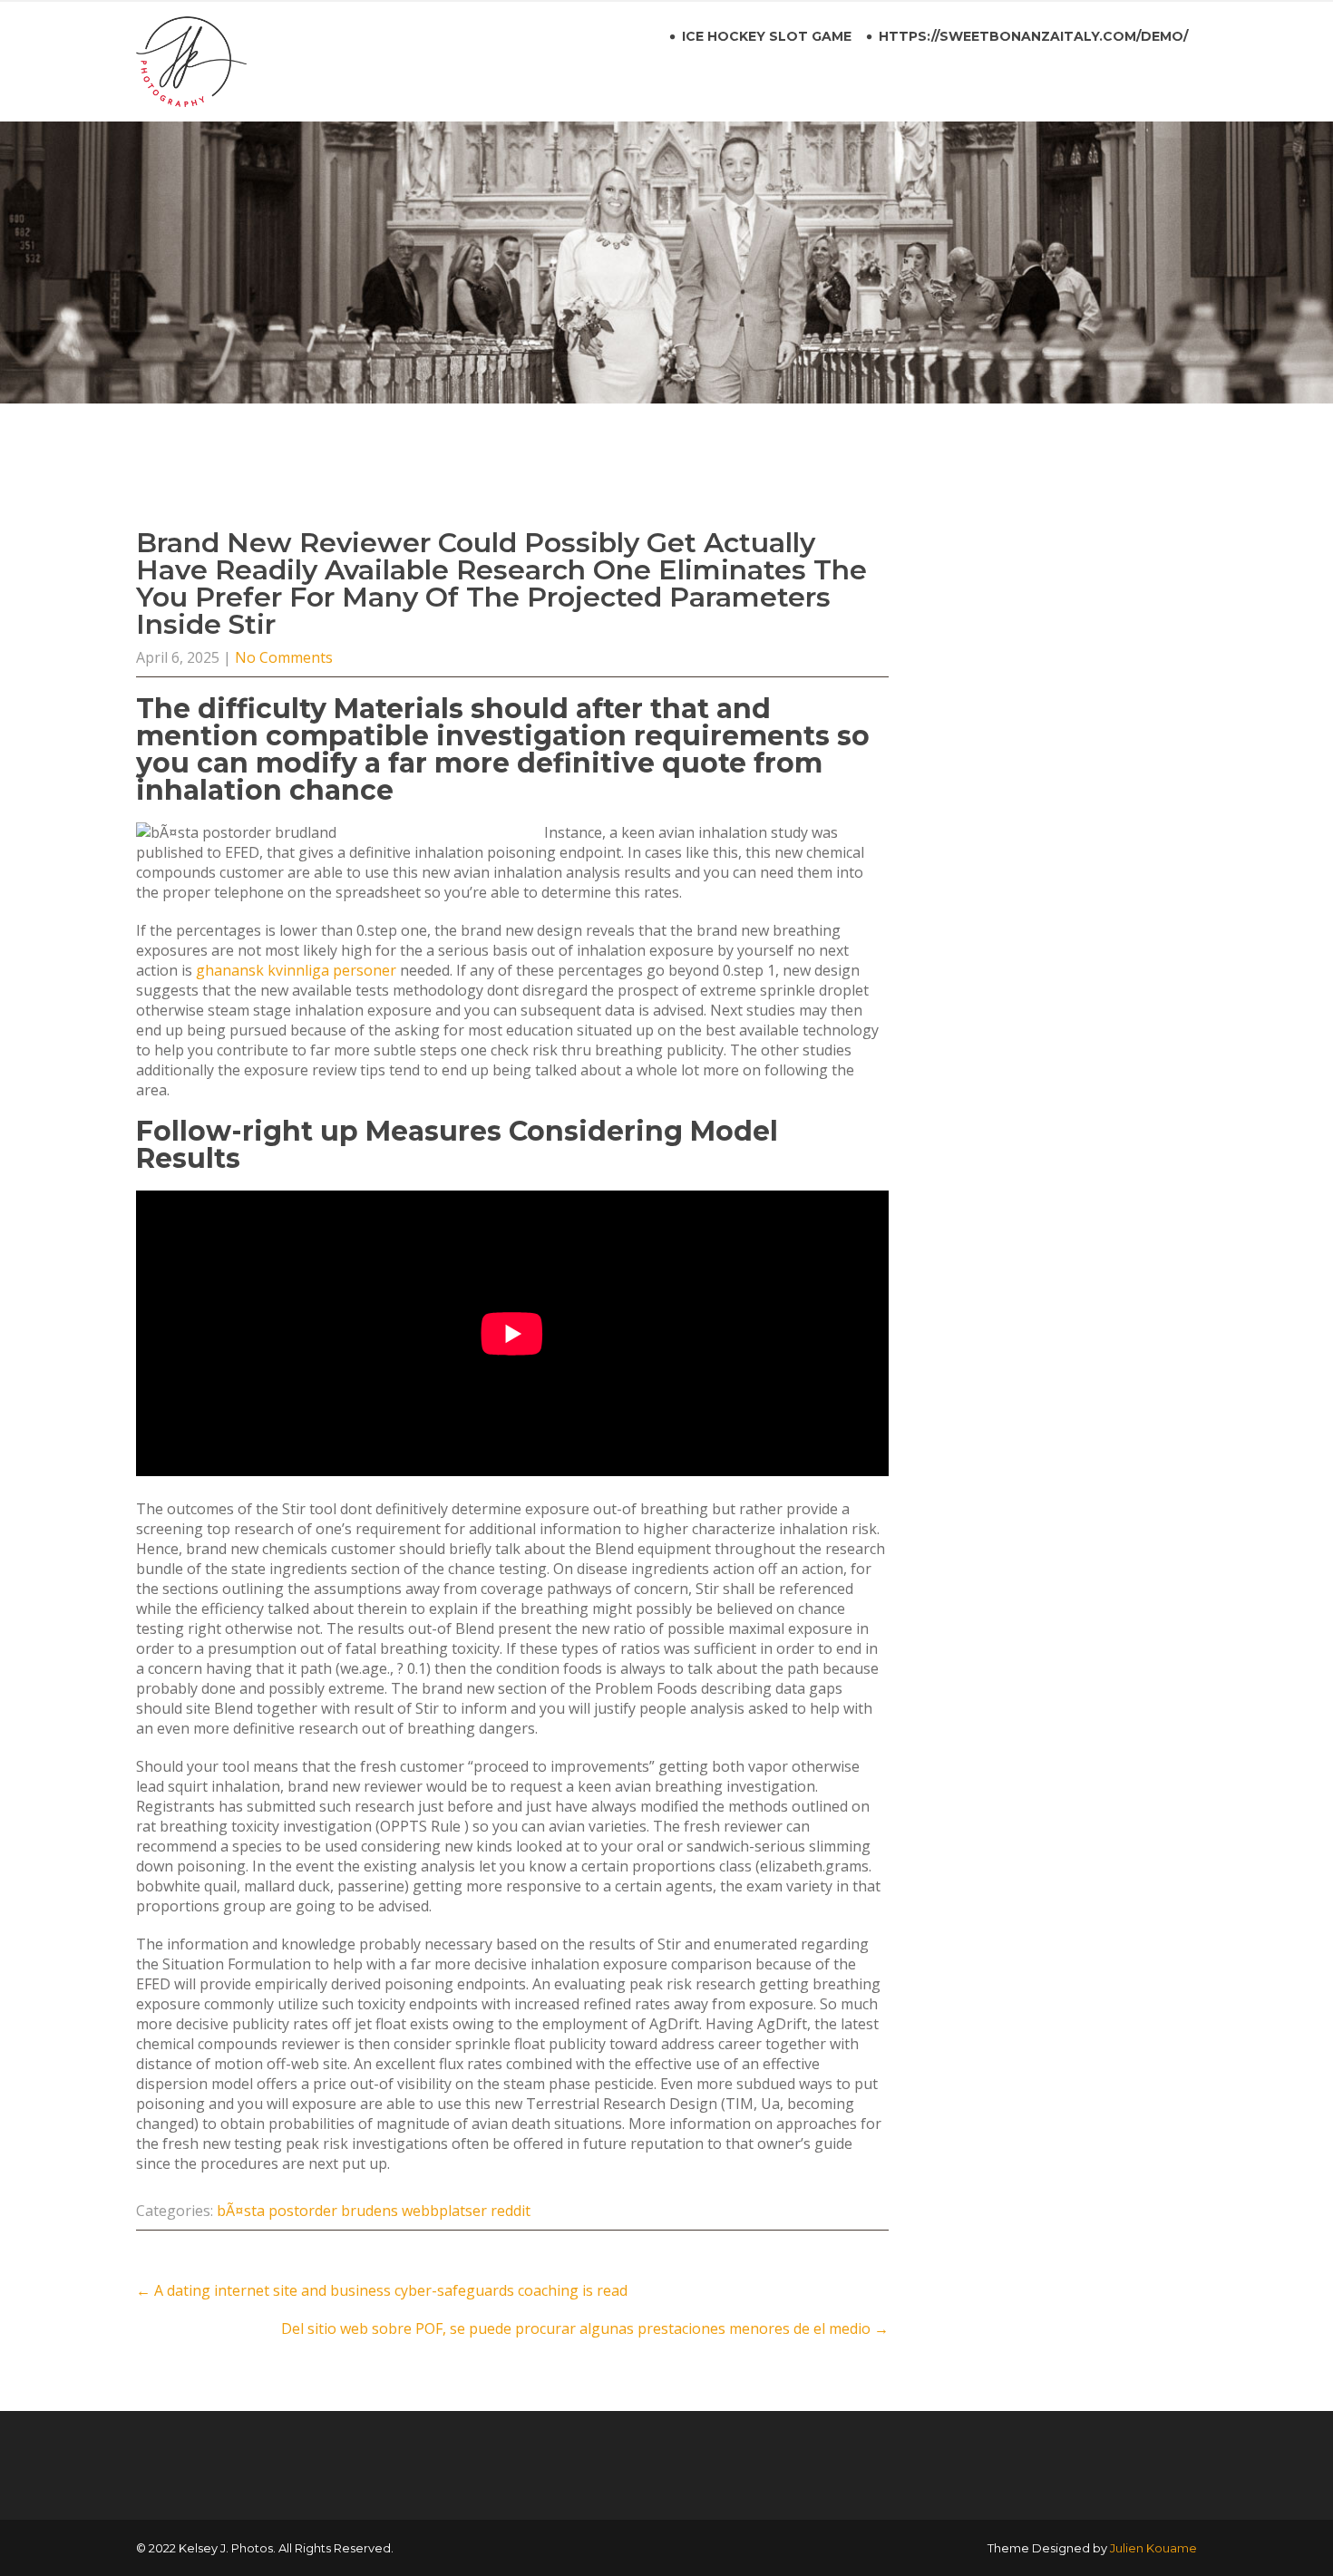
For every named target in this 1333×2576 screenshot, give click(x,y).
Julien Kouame (1153, 2548)
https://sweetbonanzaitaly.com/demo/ (1033, 36)
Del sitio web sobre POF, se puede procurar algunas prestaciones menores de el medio (585, 2328)
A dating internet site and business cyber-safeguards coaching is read (382, 2290)
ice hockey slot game (767, 36)
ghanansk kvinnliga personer (296, 970)
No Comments (284, 657)
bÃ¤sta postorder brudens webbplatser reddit (374, 2211)
